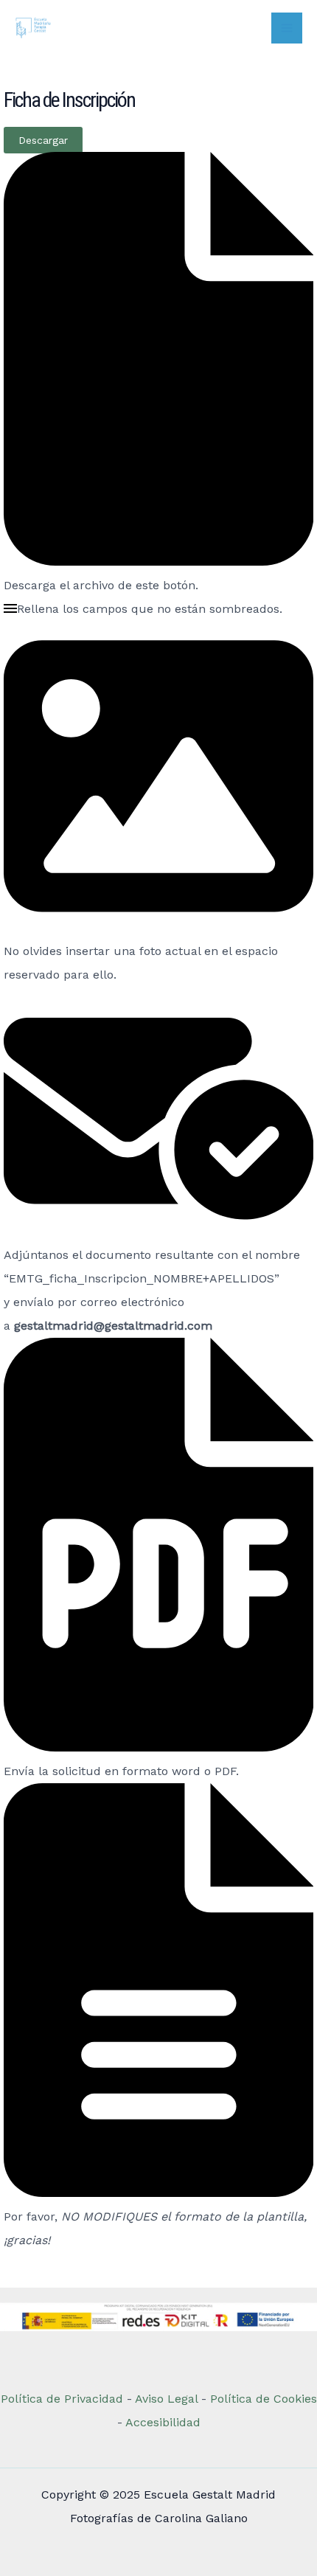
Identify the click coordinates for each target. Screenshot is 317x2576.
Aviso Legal (168, 2399)
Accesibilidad (163, 2422)
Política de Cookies (264, 2399)
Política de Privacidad (62, 2399)
